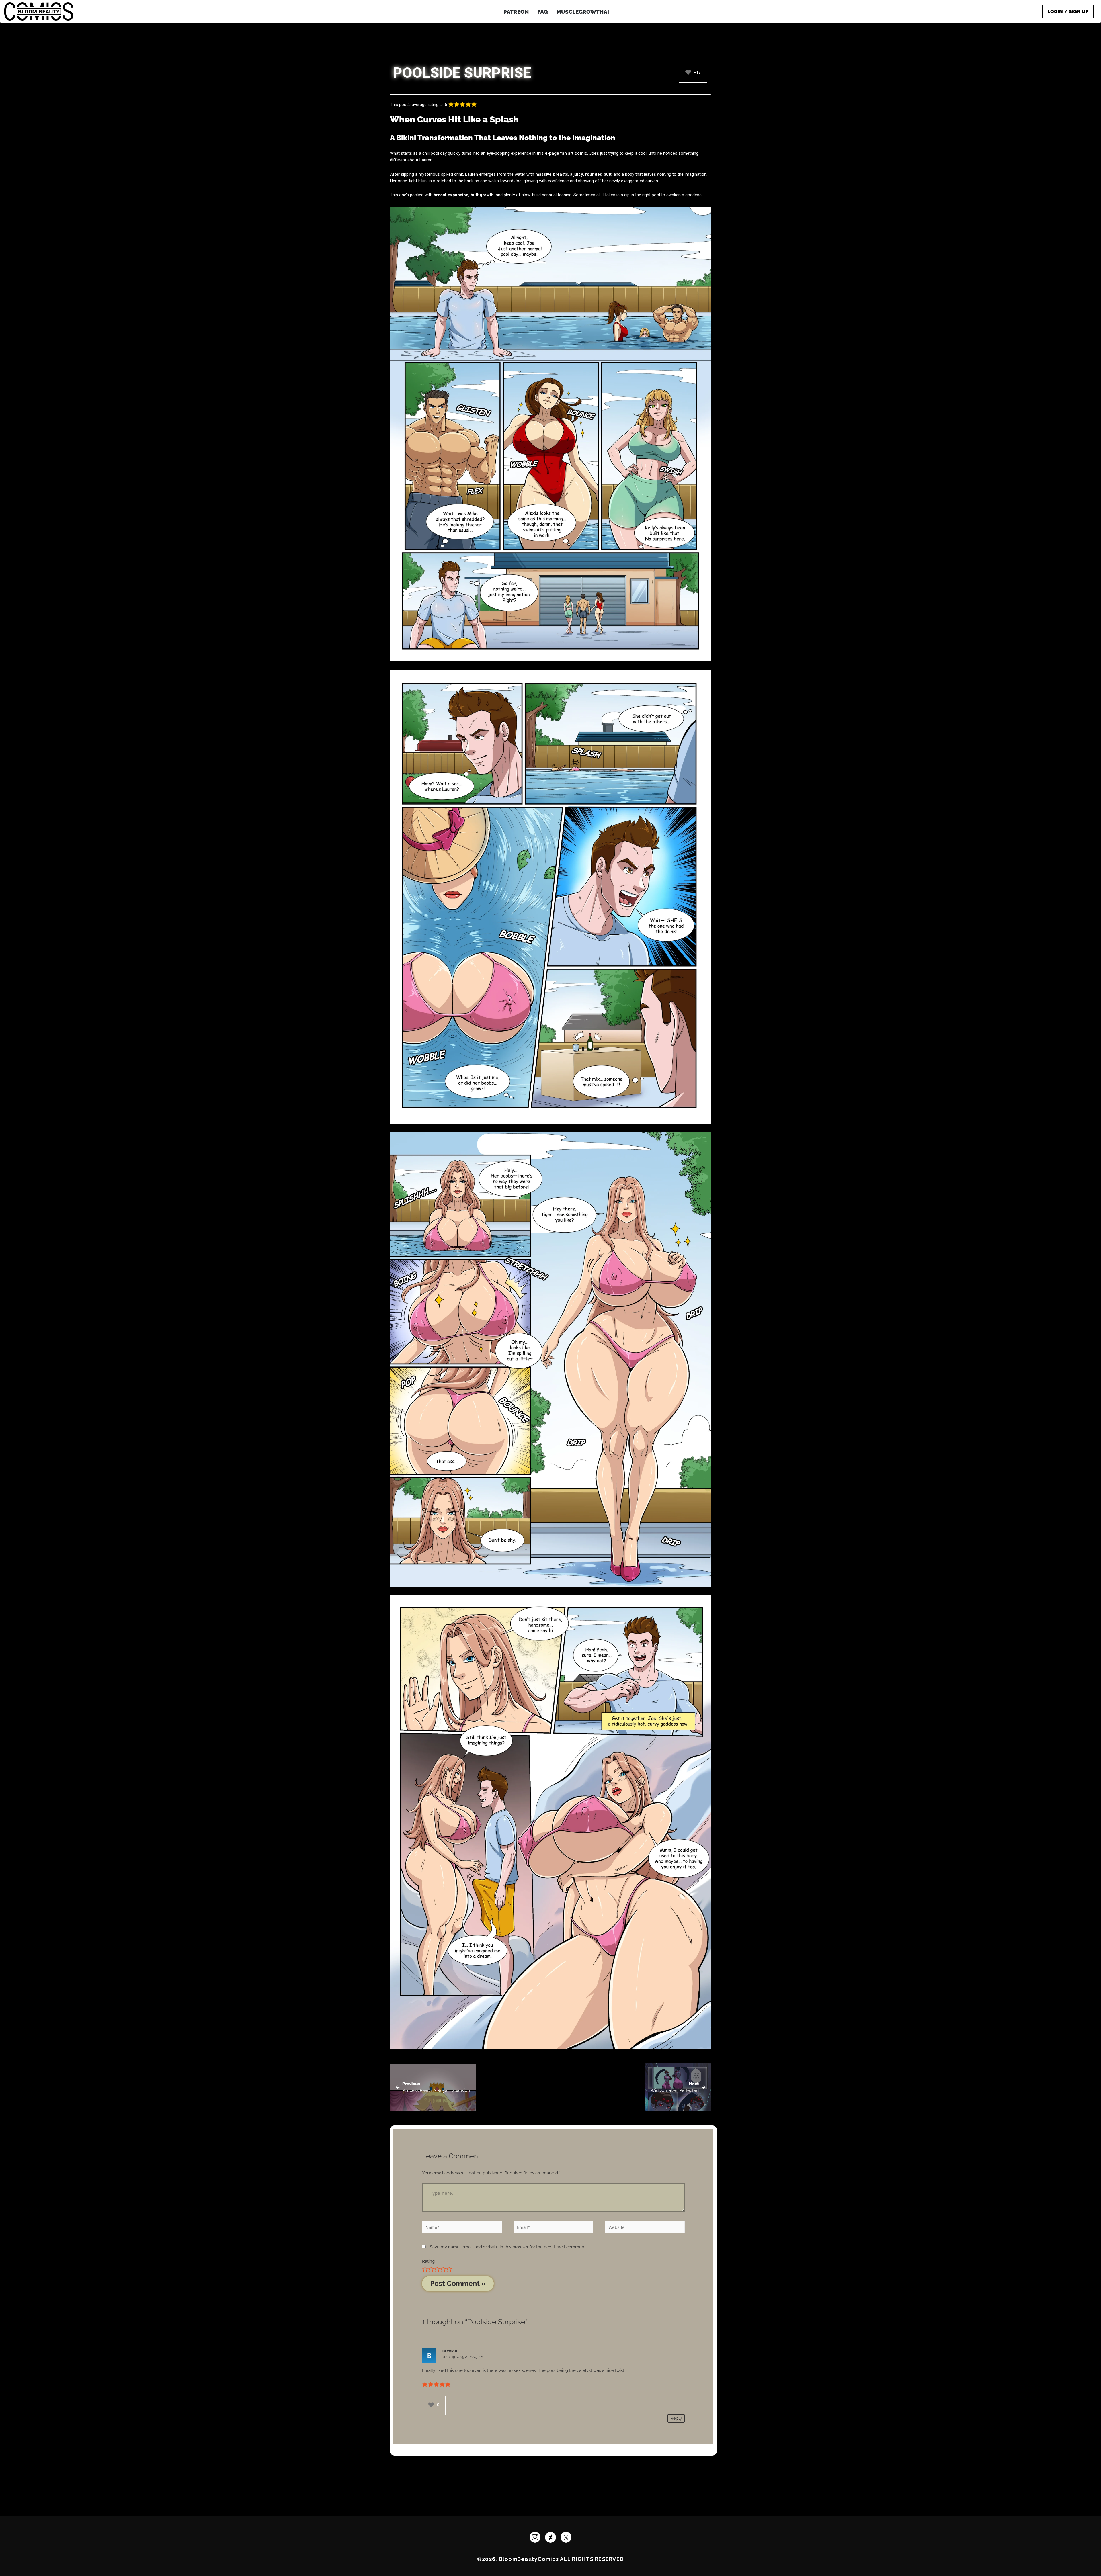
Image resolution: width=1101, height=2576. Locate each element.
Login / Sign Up (1068, 11)
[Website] (645, 2228)
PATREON (516, 12)
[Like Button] (688, 72)
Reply (676, 2418)
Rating (429, 2261)
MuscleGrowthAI (583, 12)
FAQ (543, 12)
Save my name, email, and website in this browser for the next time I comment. (508, 2247)
